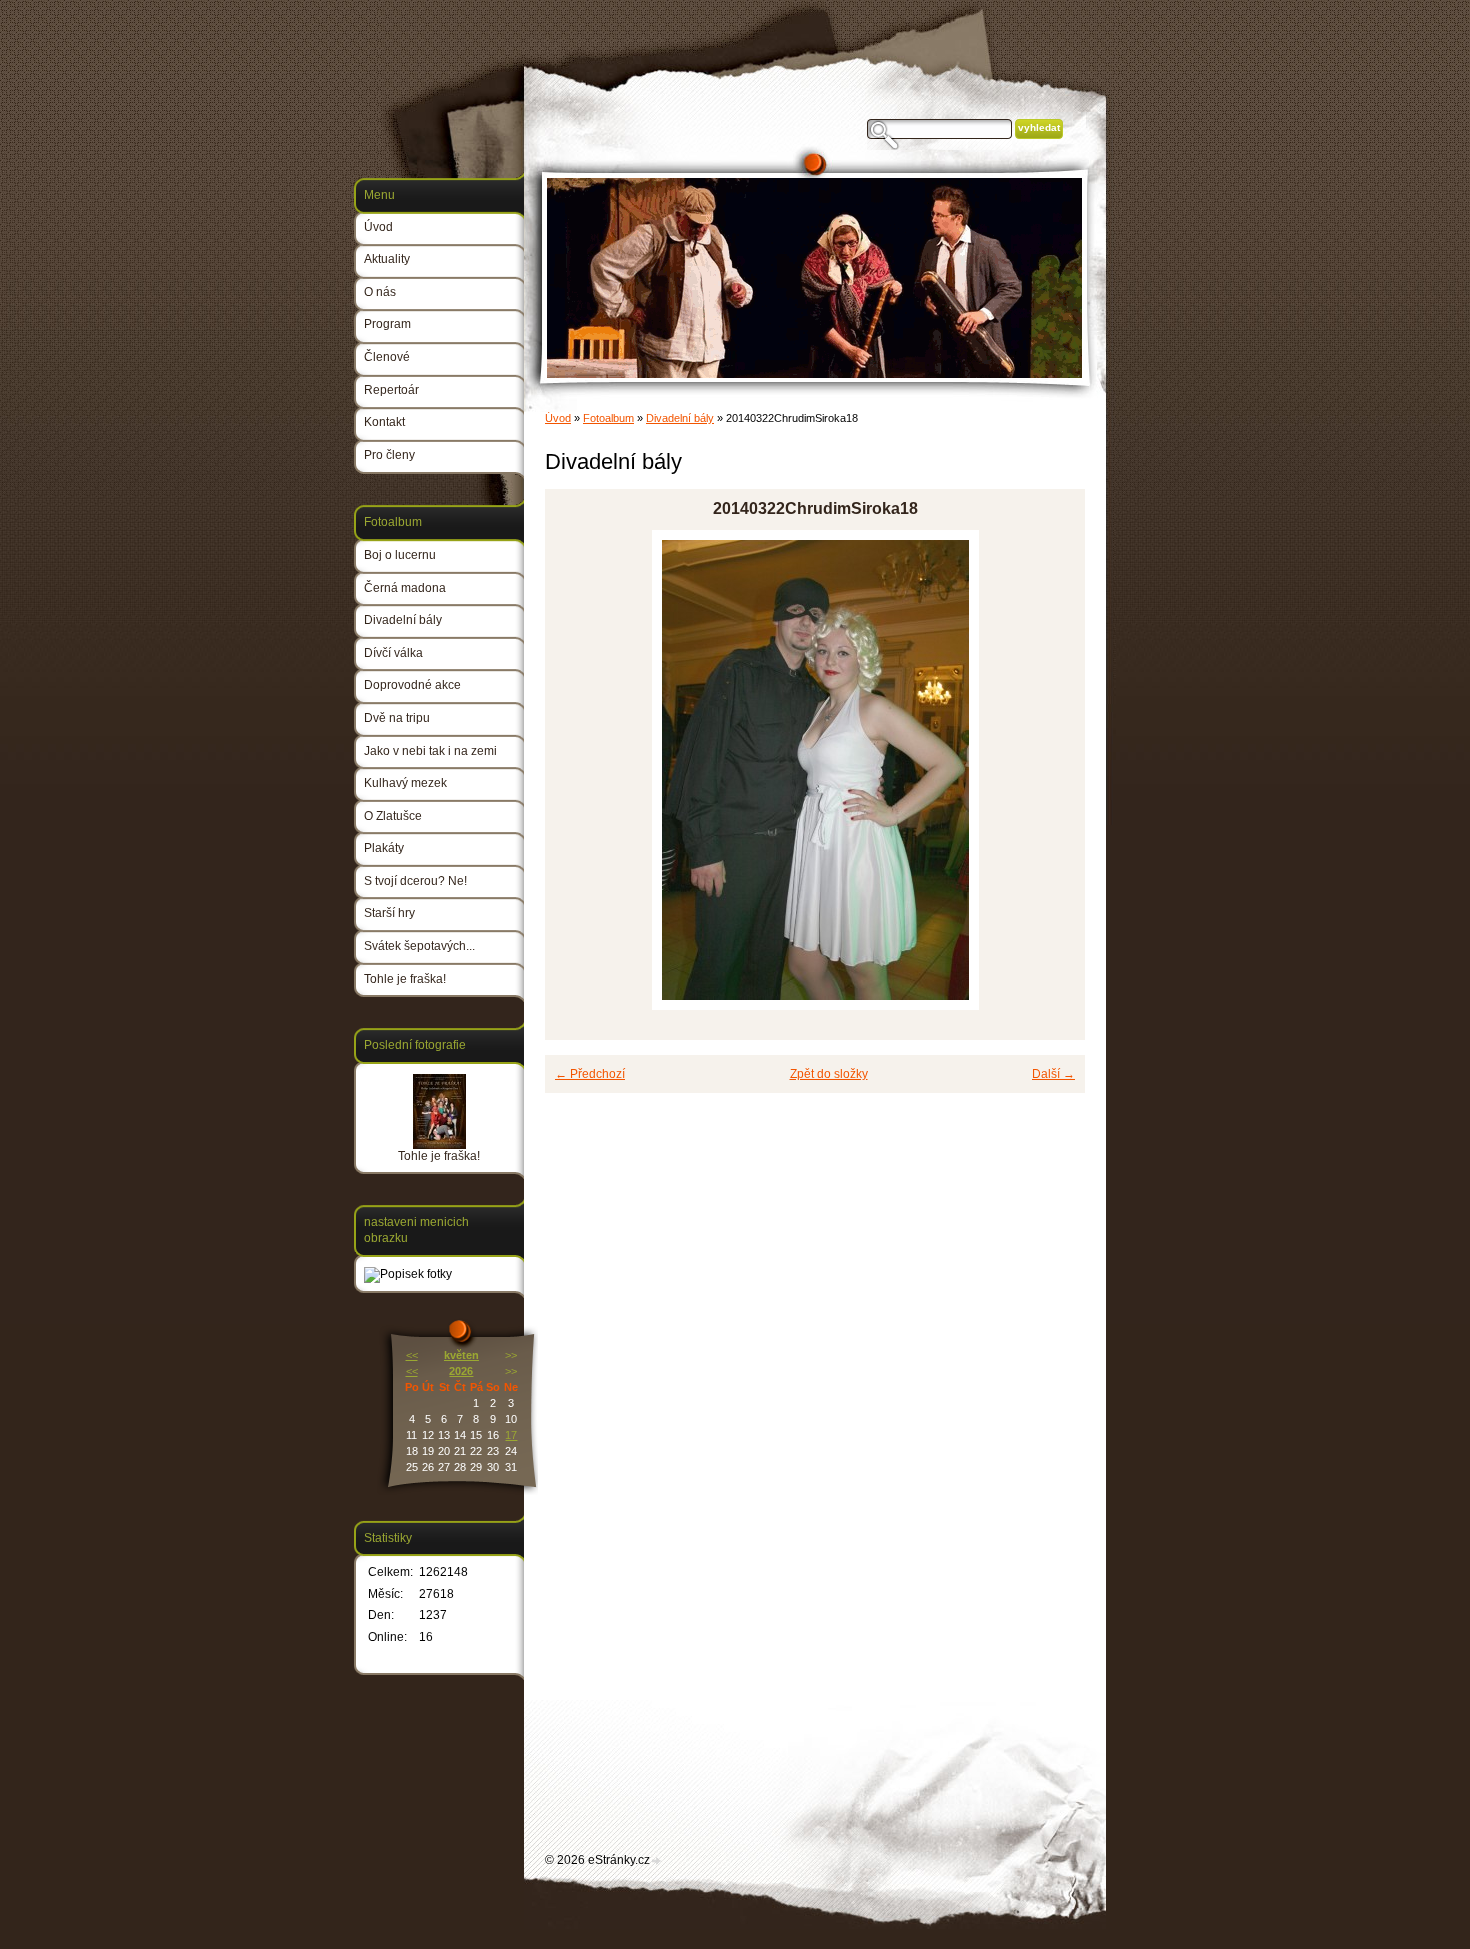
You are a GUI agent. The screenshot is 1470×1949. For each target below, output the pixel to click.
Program (387, 324)
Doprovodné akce (412, 685)
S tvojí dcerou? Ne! (415, 881)
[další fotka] (1052, 770)
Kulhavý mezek (405, 783)
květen (461, 1355)
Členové (387, 357)
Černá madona (405, 588)
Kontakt (384, 422)
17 (511, 1435)
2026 (461, 1371)
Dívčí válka (393, 653)
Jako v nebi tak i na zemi (430, 751)
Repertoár (391, 390)
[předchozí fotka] (577, 770)
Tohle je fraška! (405, 979)
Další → (1053, 1074)
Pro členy (389, 455)
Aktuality (387, 259)
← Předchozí (590, 1074)
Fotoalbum (608, 418)
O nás (380, 292)
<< (412, 1355)
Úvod (558, 418)
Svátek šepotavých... (419, 946)
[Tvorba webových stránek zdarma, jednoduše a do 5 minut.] (657, 1861)
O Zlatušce (393, 816)
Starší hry (389, 913)
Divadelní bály (680, 418)
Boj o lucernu (400, 555)
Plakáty (384, 848)
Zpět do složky (829, 1074)
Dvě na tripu (397, 718)
